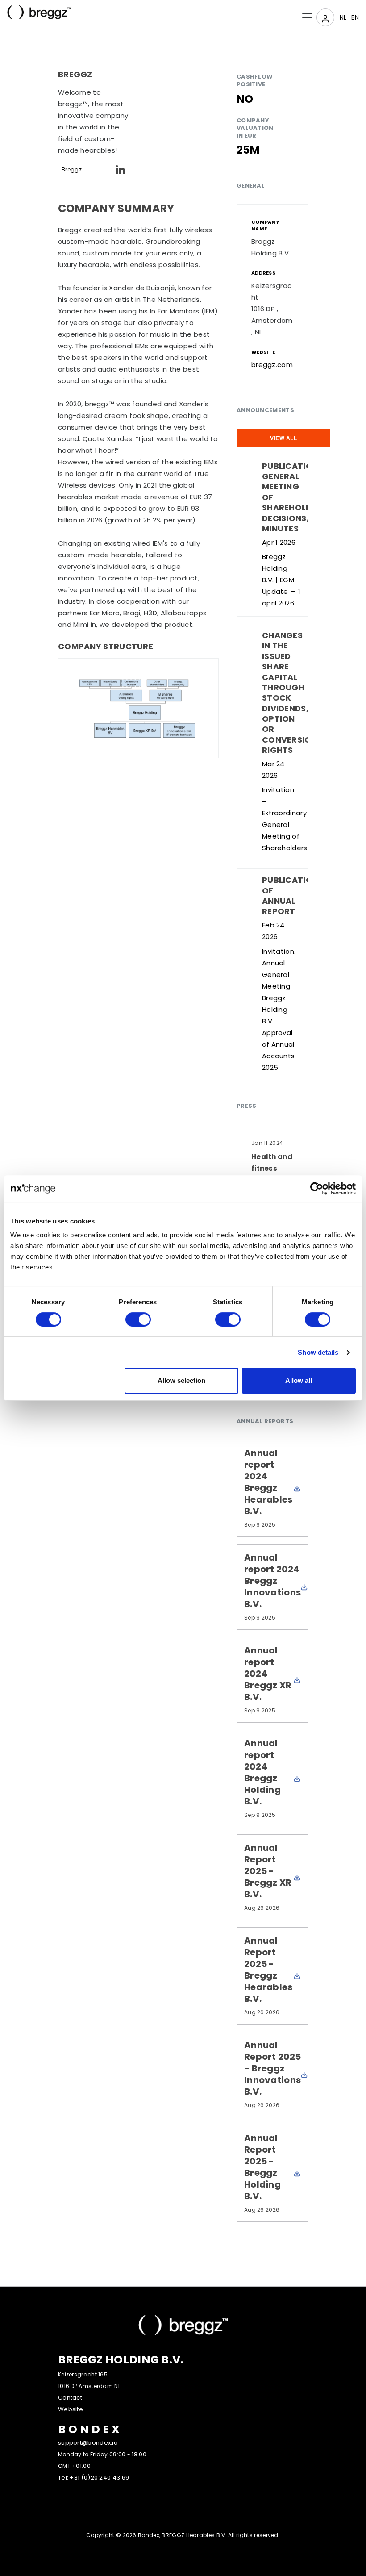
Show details (318, 1352)
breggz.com (272, 365)
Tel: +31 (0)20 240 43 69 (94, 2478)
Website (71, 2409)
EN (355, 17)
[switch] (138, 1319)
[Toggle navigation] (325, 17)
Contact (70, 2398)
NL (343, 17)
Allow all (299, 1380)
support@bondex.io (88, 2443)
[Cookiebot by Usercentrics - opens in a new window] (317, 1189)
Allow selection (181, 1380)
